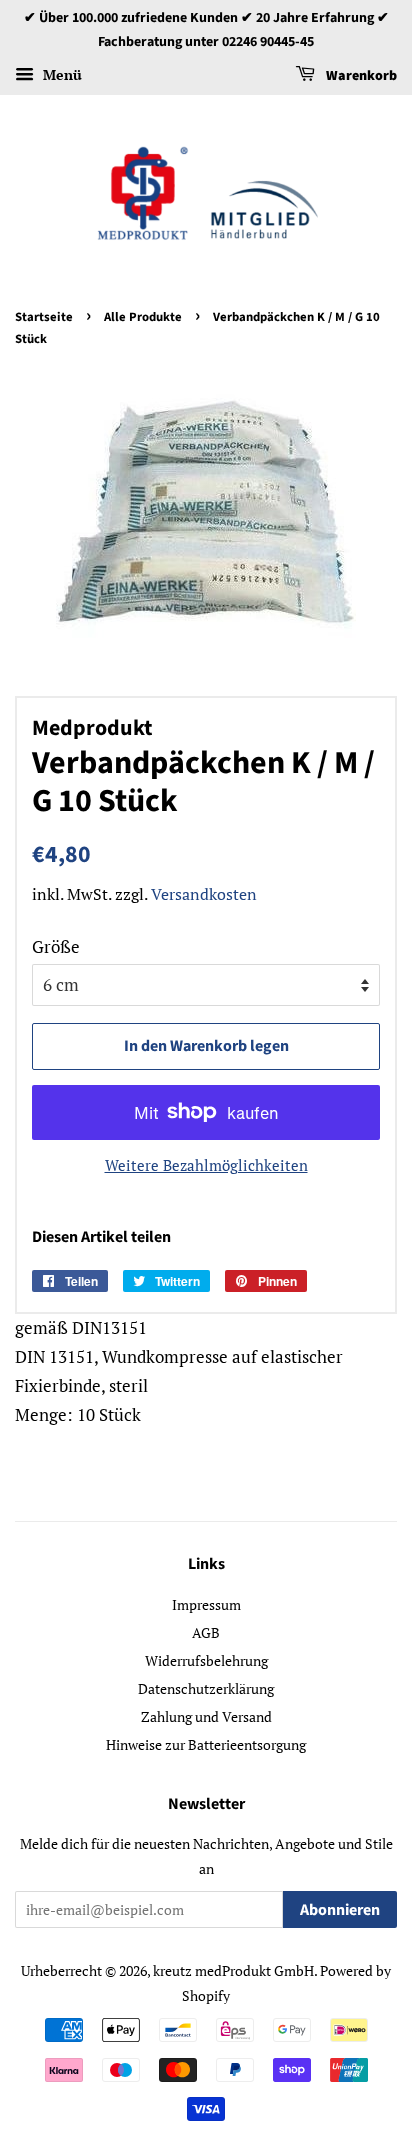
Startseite (44, 317)
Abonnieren (340, 1910)
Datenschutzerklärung (206, 1688)
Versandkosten (204, 894)
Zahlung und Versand (206, 1716)
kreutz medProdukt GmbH (233, 1970)
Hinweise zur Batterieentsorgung (206, 1744)
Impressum (206, 1604)
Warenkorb (360, 76)
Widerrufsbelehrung (206, 1660)
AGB (206, 1632)
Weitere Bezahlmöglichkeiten (206, 1165)
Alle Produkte (143, 317)
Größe (56, 946)
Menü (60, 74)
